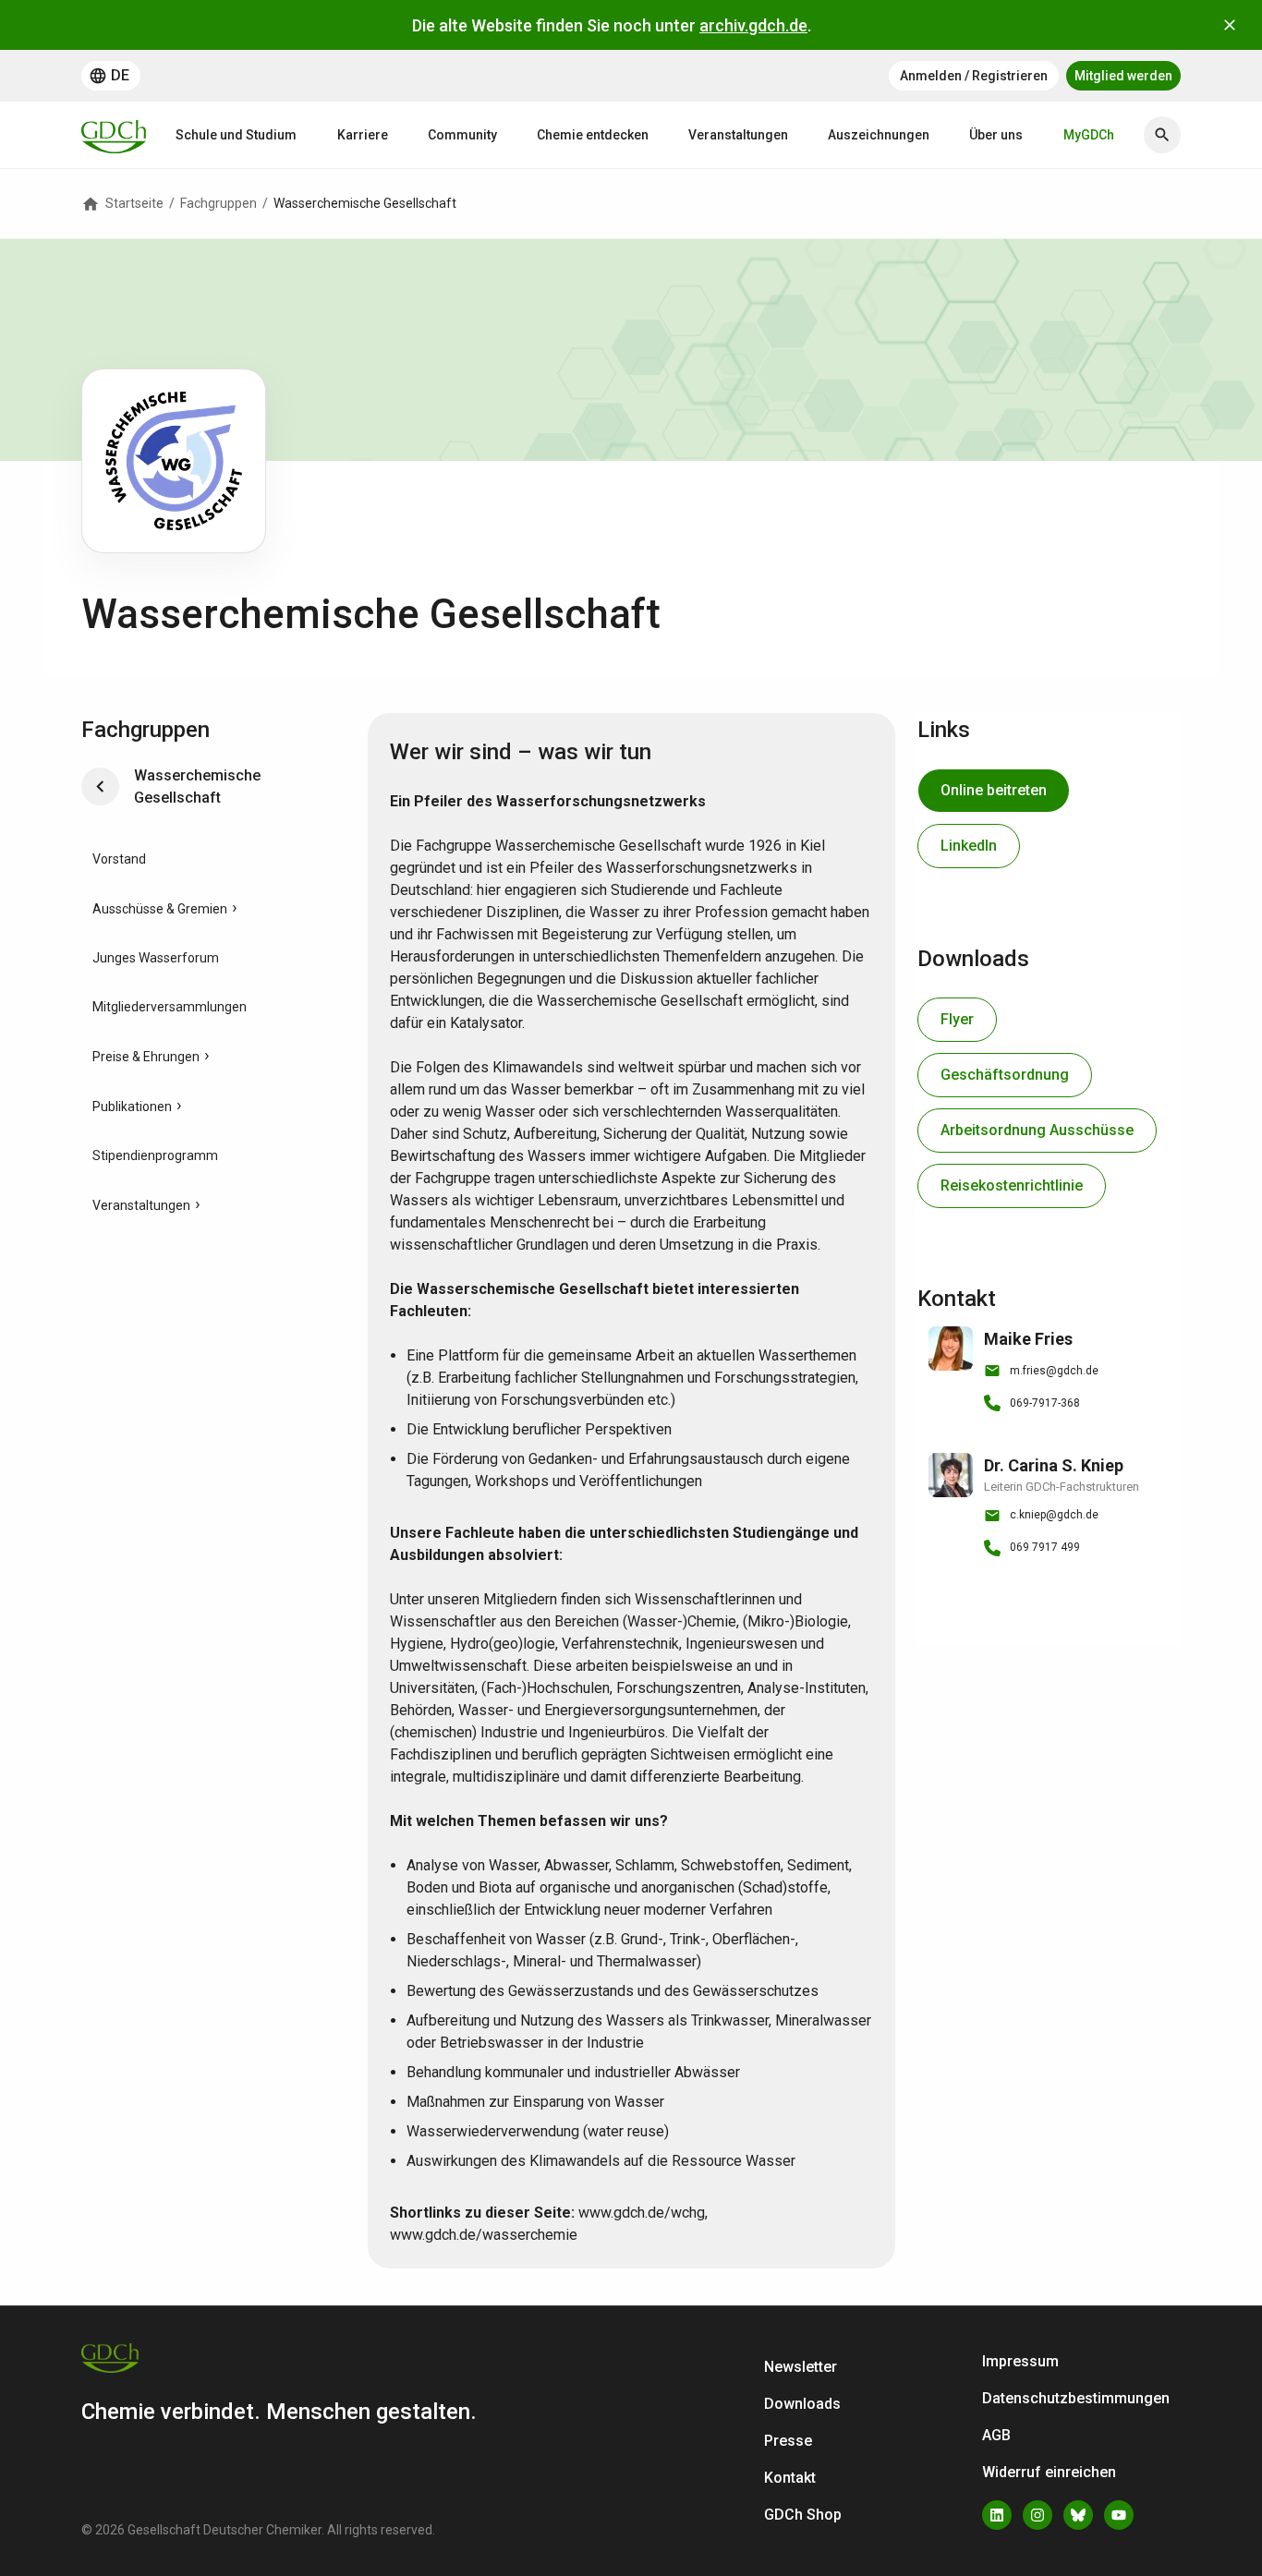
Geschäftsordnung (1005, 1075)
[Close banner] (1230, 25)
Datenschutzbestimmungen (1076, 2398)
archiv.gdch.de (753, 25)
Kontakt (790, 2478)
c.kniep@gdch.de (1054, 1515)
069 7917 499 (1045, 1547)
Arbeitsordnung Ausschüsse (1037, 1130)
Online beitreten (994, 790)
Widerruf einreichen (1049, 2472)
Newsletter (801, 2367)
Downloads (802, 2404)
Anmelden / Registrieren (974, 76)
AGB (996, 2435)
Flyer (957, 1019)
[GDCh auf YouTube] (1119, 2515)
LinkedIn (969, 846)
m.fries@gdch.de (1054, 1371)
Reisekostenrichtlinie (1012, 1185)
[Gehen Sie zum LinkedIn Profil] (997, 2515)
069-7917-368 (1045, 1403)
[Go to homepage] (114, 135)
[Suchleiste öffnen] (1162, 135)
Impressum (1020, 2361)
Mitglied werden (1123, 76)
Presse (788, 2441)
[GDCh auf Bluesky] (1078, 2515)
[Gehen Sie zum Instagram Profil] (1038, 2515)
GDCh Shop (803, 2515)
